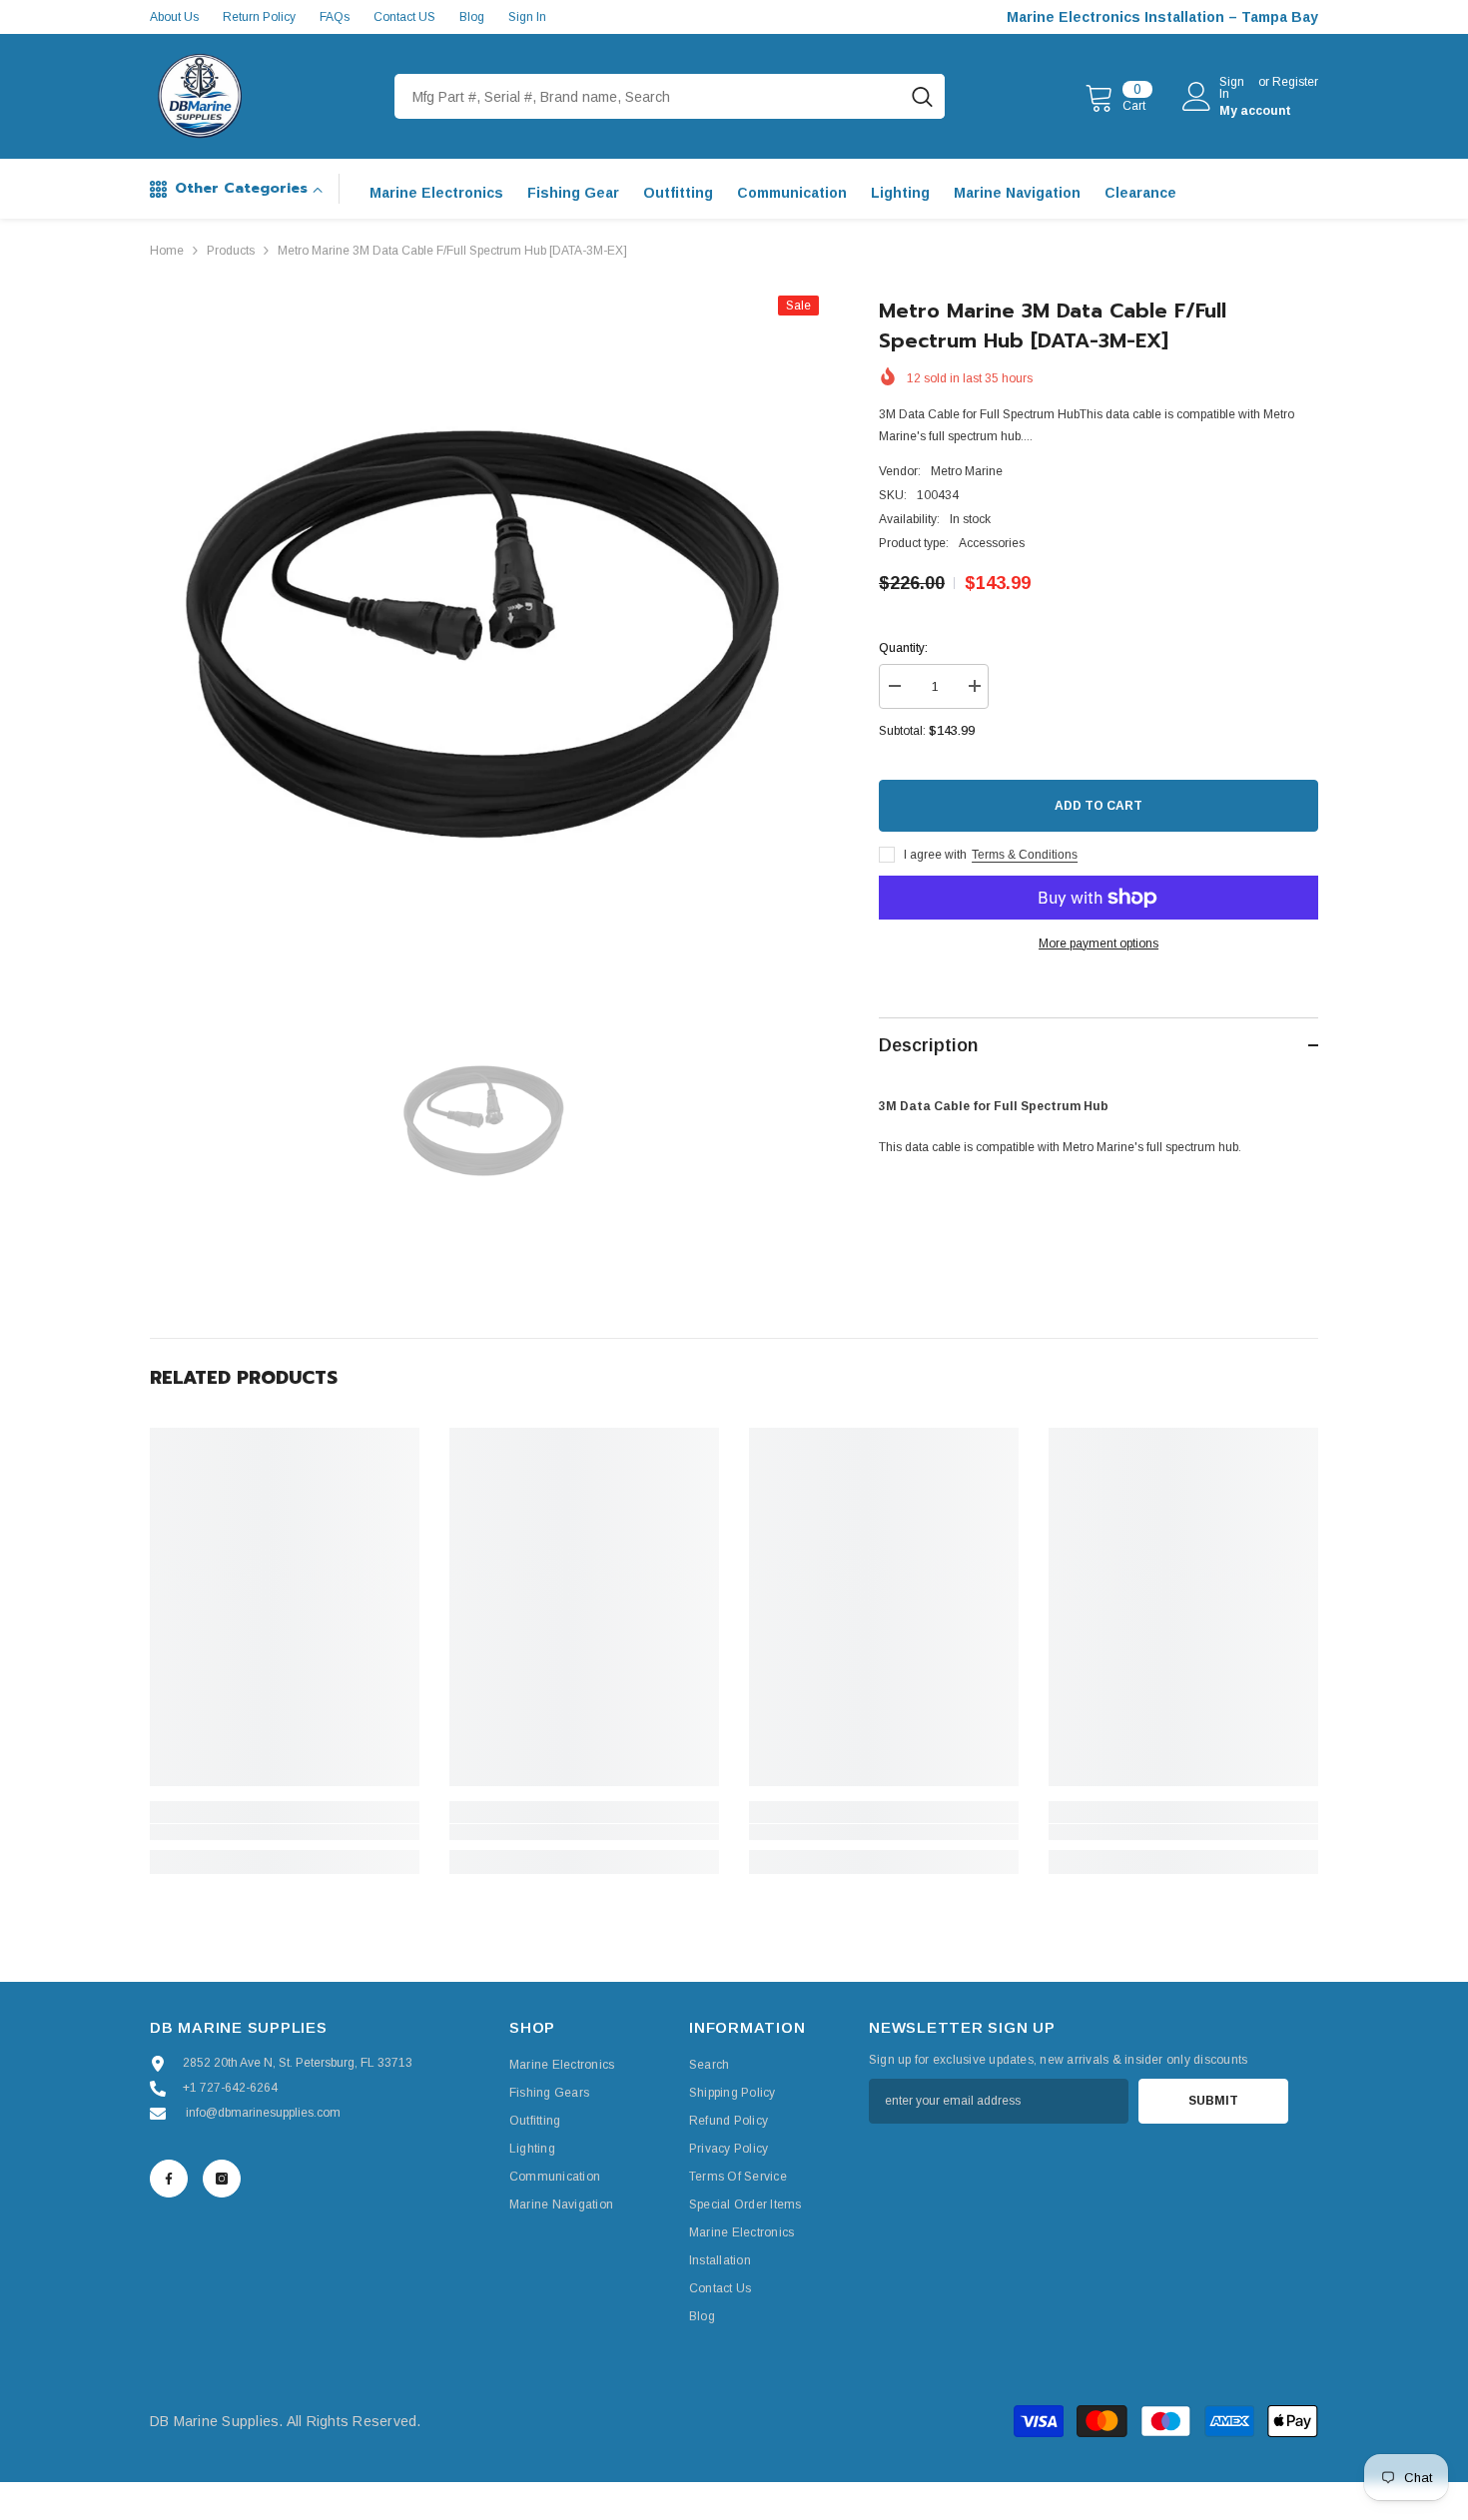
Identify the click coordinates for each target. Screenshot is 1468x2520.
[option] (485, 630)
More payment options (1099, 944)
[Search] (670, 96)
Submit (1213, 2101)
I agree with (935, 855)
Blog (472, 17)
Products (231, 251)
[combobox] (647, 96)
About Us (174, 17)
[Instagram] (222, 2179)
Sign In (527, 17)
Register (1295, 82)
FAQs (335, 17)
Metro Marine (967, 471)
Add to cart (1099, 806)
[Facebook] (169, 2179)
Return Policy (259, 17)
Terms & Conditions (1025, 855)
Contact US (404, 17)
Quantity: (903, 648)
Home (167, 251)
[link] (285, 1832)
